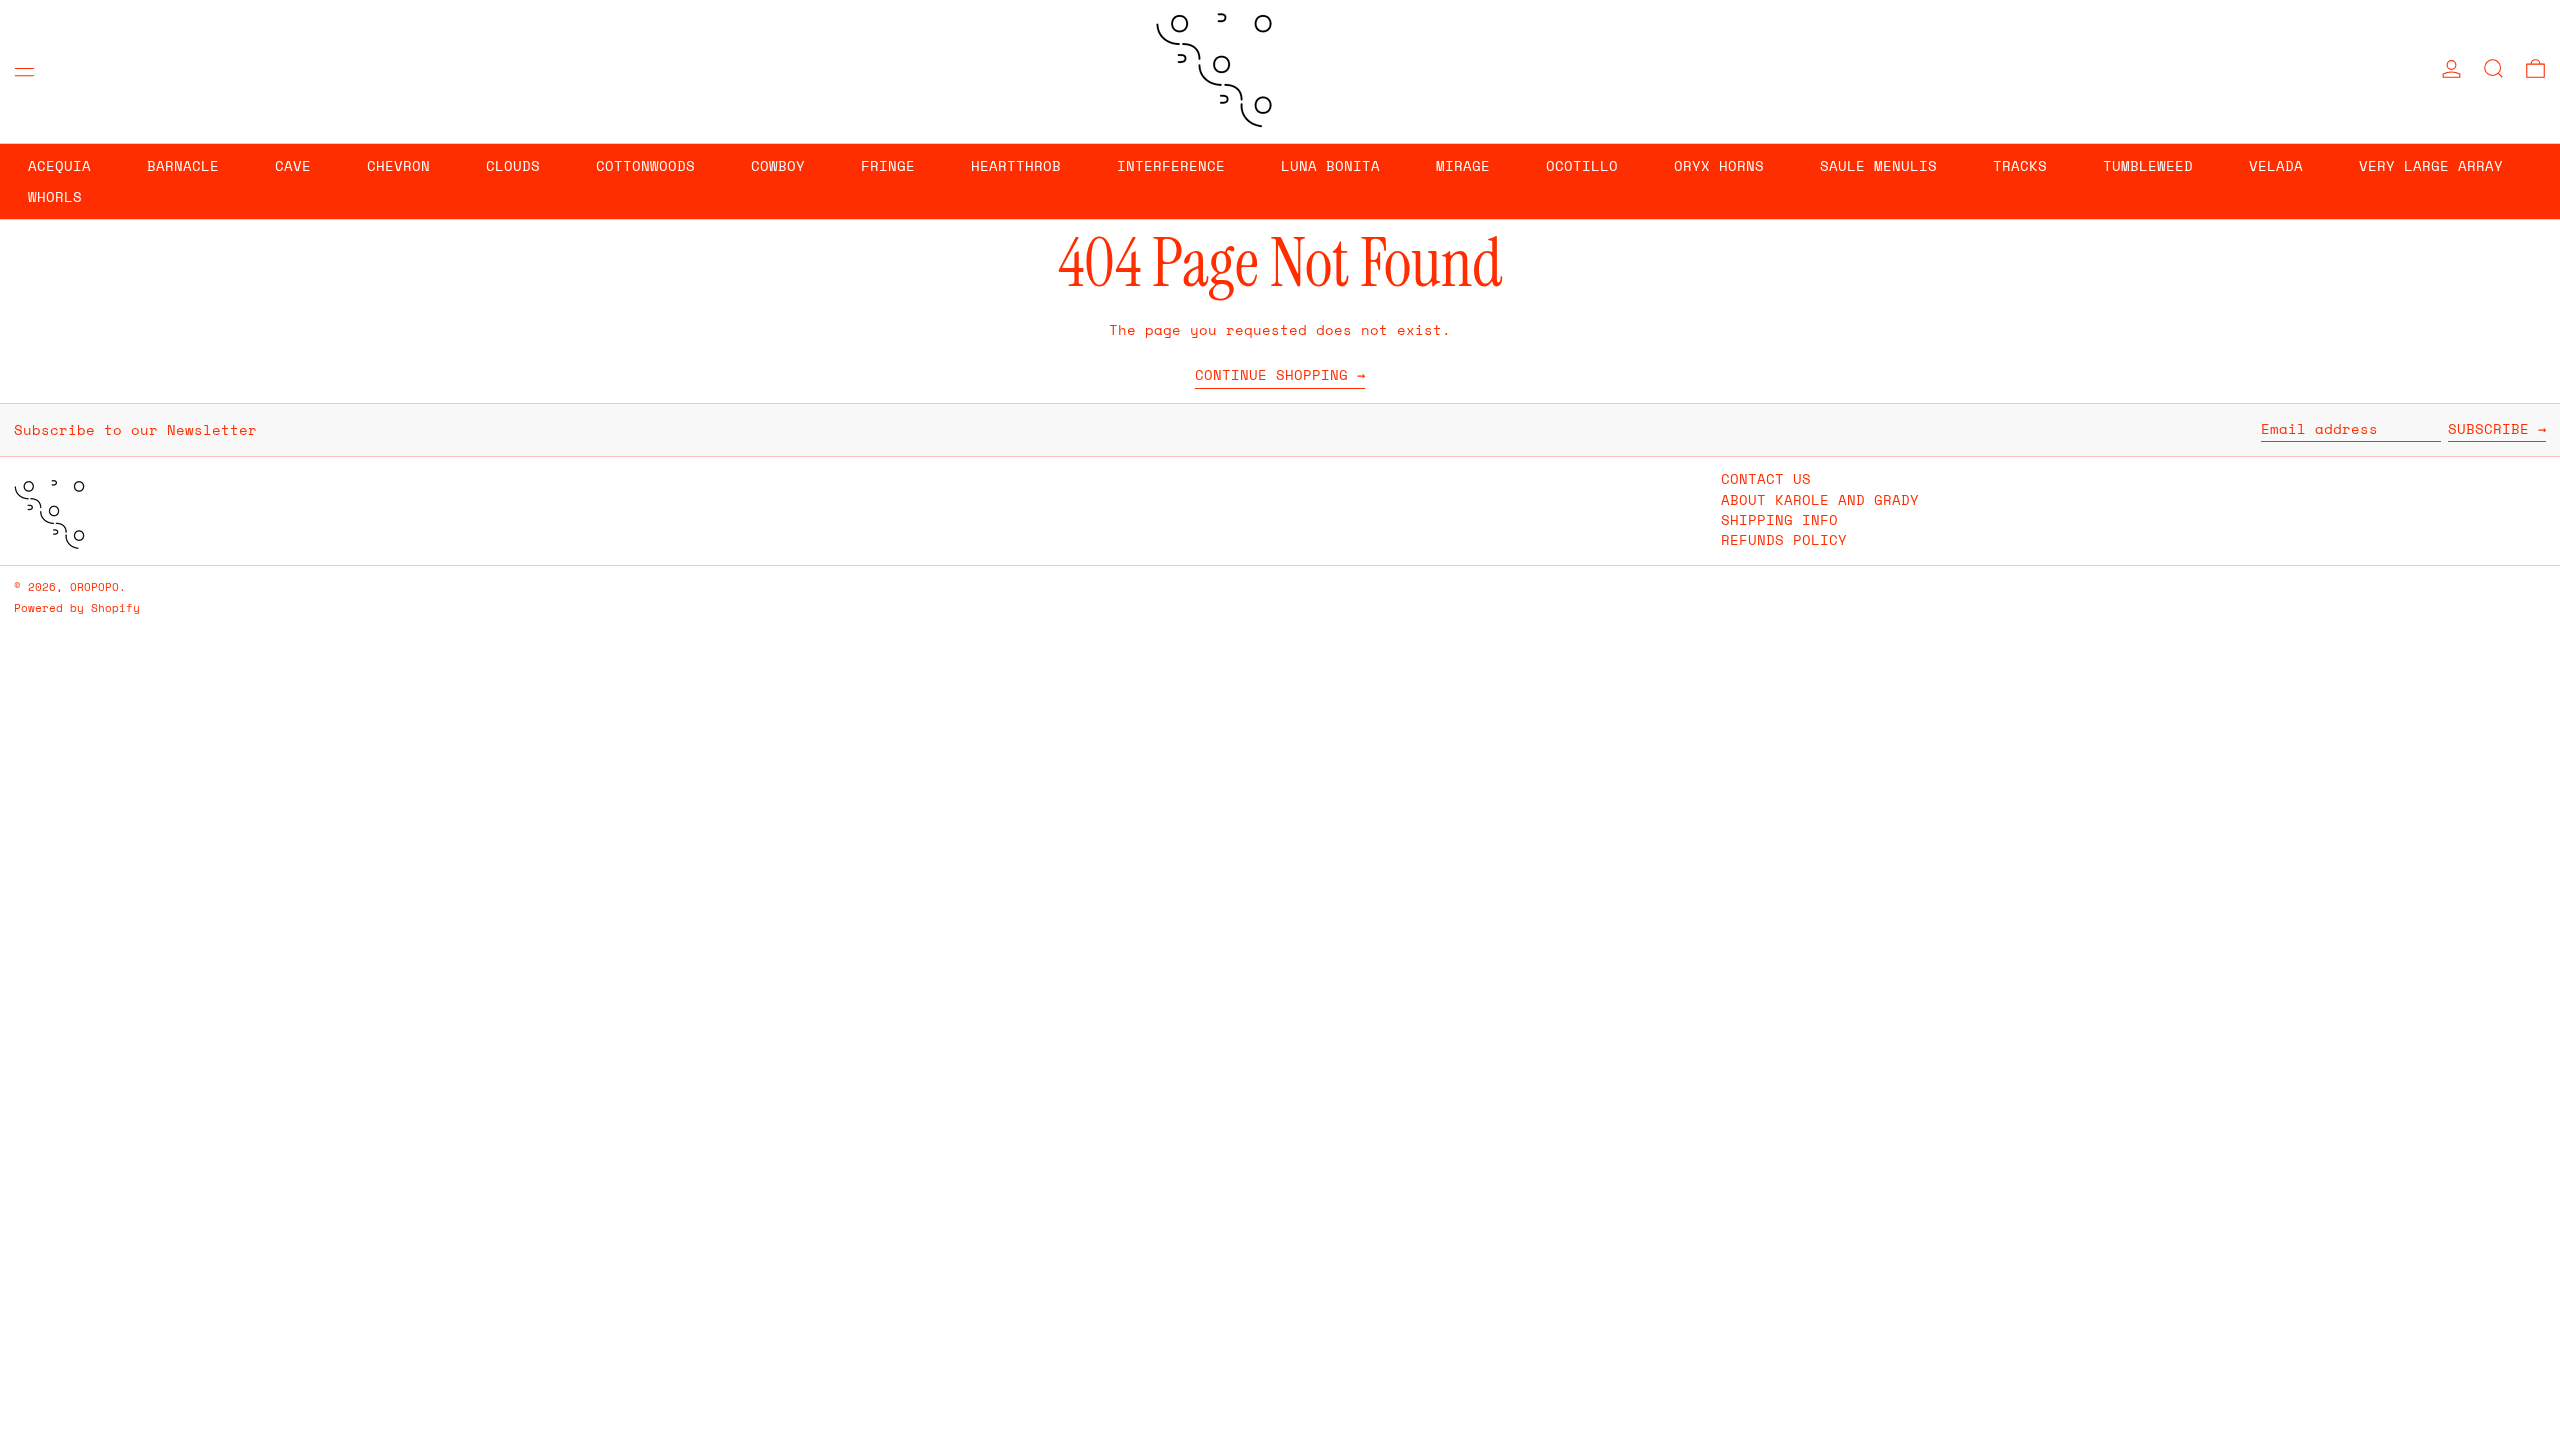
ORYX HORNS (1719, 165)
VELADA (2276, 165)
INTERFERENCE (1171, 165)
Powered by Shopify (77, 607)
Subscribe (2488, 428)
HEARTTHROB (1016, 165)
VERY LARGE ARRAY (2431, 165)
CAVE (293, 165)
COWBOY (778, 165)
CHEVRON (398, 165)
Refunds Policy (1784, 539)
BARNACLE (183, 165)
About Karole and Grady (1820, 499)
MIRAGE (1463, 165)
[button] (2493, 68)
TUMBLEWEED (2148, 165)
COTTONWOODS (645, 165)
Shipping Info (1779, 519)
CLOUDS (513, 165)
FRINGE (888, 165)
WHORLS (55, 196)
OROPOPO (94, 586)
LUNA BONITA (1330, 165)
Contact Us (1766, 478)
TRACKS (2020, 165)
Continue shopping (1271, 376)
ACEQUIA (59, 165)
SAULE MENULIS (1878, 165)
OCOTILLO (1582, 165)
